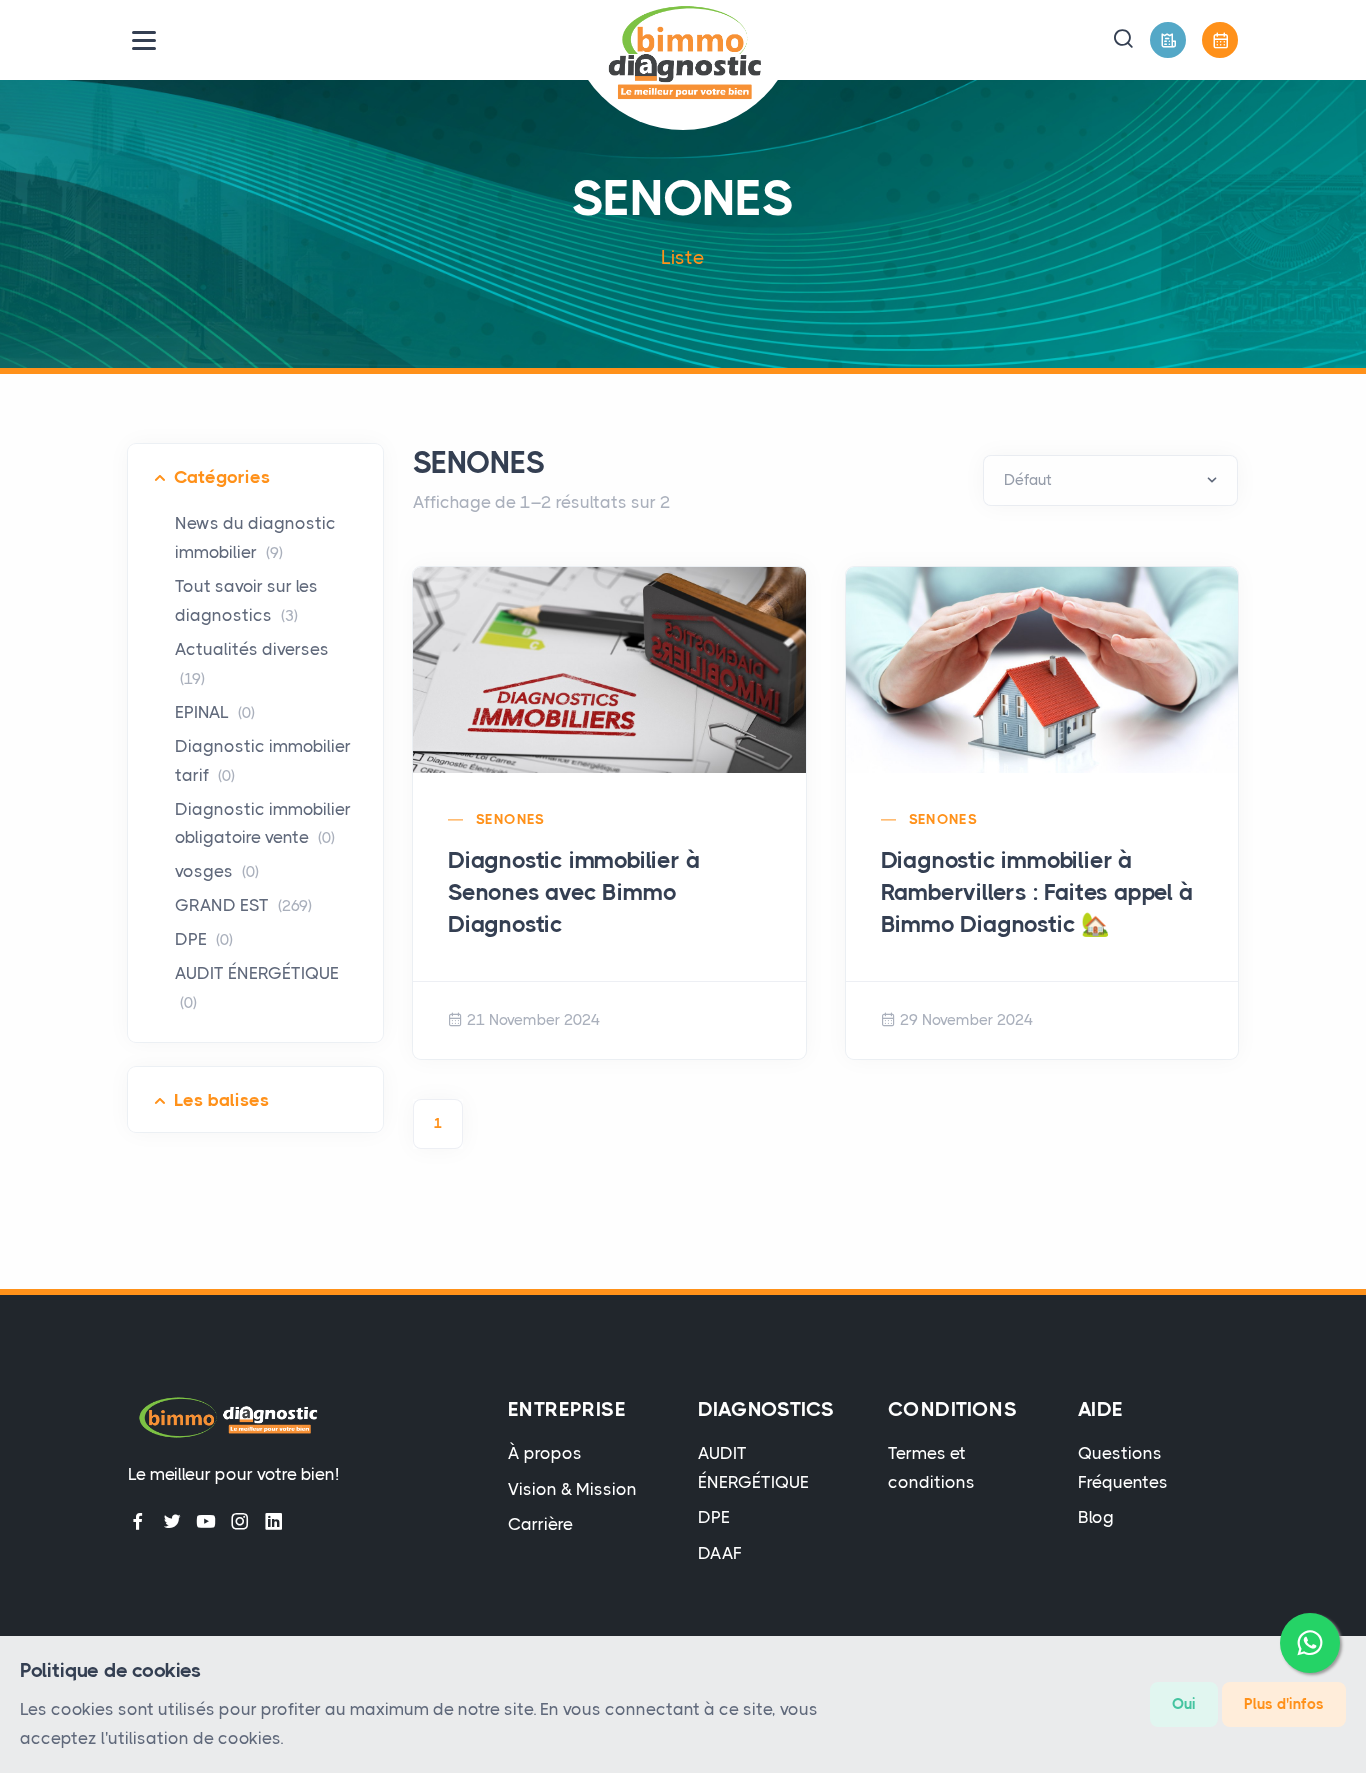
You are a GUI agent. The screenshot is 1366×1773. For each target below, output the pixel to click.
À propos (545, 1453)
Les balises (221, 1100)
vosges (217, 871)
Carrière (540, 1524)
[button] (1123, 40)
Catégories (222, 477)
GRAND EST (243, 905)
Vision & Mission (572, 1489)
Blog (1096, 1517)
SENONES (510, 819)
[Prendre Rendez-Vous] (1220, 40)
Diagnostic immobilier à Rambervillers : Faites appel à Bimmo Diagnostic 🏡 (1037, 892)
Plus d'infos (1284, 1704)
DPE (204, 939)
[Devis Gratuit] (1168, 40)
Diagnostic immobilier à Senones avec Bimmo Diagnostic (573, 892)
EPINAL (215, 712)
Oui (1184, 1704)
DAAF (720, 1553)
